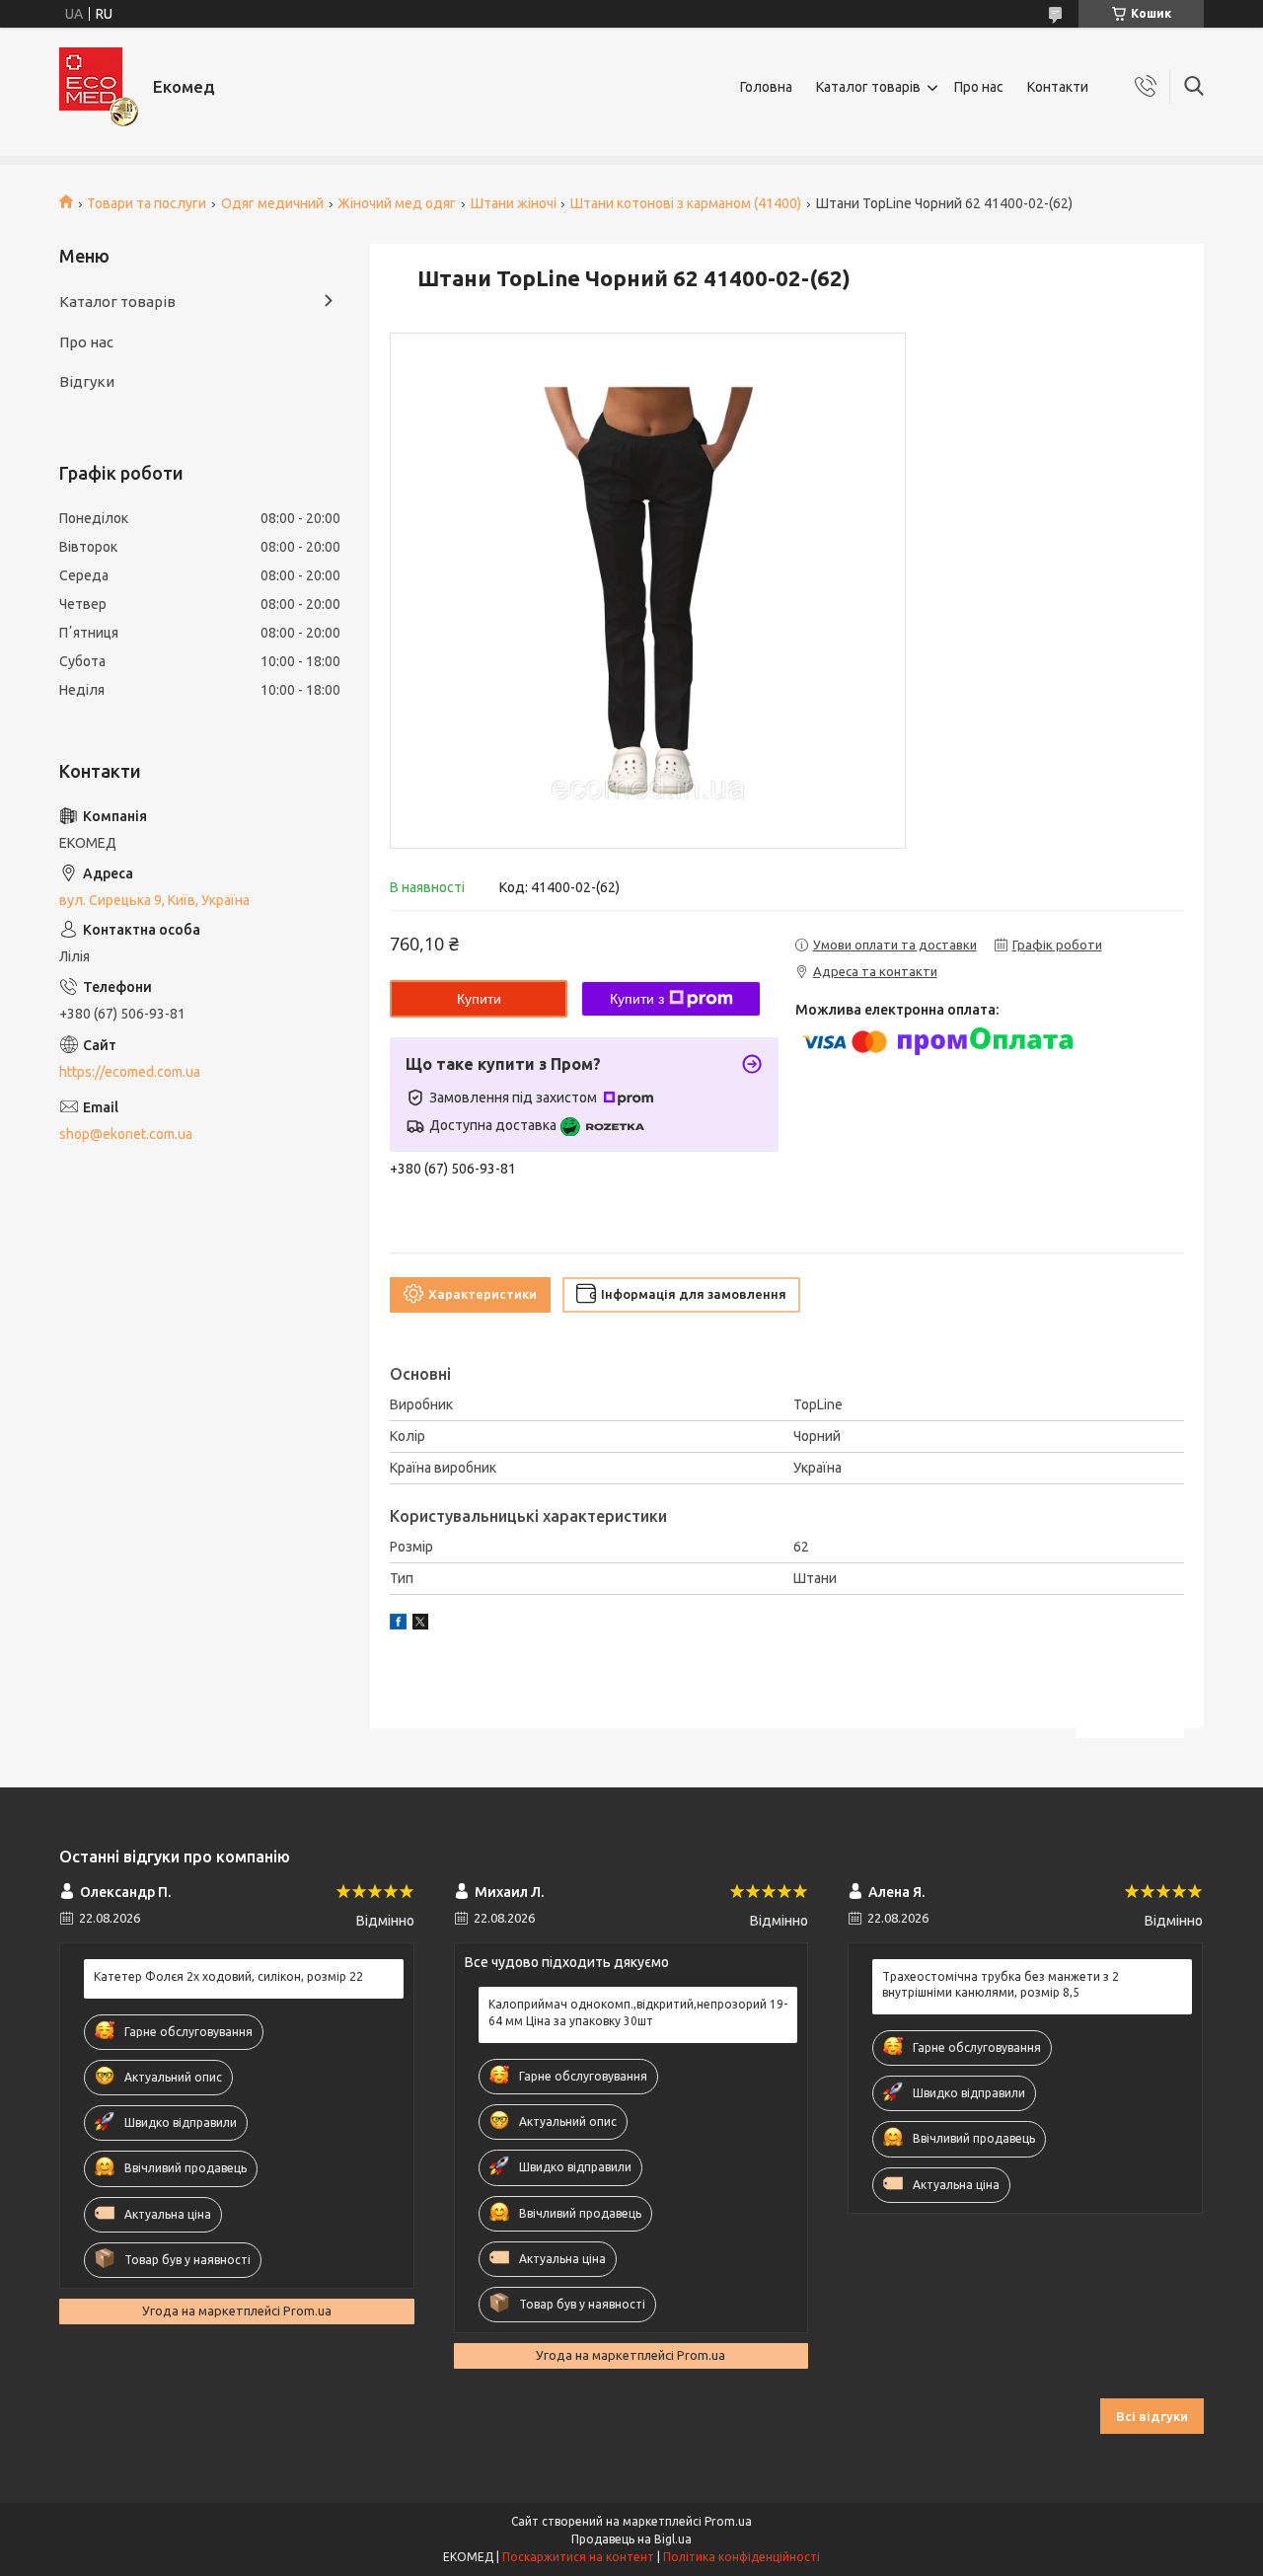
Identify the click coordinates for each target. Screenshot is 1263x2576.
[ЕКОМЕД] (99, 87)
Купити (479, 999)
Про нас (979, 87)
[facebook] (398, 1625)
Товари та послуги (147, 203)
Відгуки (87, 381)
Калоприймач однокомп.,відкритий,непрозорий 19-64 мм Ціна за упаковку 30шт (638, 2012)
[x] (420, 1625)
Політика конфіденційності (742, 2557)
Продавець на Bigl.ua (631, 2539)
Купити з (637, 999)
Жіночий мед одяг (397, 203)
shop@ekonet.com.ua (126, 1134)
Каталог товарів (868, 87)
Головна (766, 87)
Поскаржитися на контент (578, 2557)
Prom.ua (728, 2521)
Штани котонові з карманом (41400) (686, 203)
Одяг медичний (272, 203)
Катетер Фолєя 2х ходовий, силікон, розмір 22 (228, 1976)
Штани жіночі (514, 203)
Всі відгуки (1152, 2416)
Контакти (1058, 87)
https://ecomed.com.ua (130, 1072)
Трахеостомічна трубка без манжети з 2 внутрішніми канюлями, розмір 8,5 (1001, 1984)
